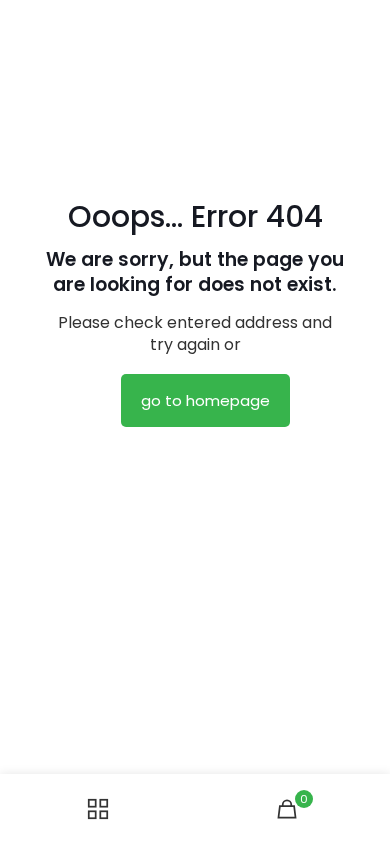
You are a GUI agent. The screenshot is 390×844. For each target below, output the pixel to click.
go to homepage (205, 400)
